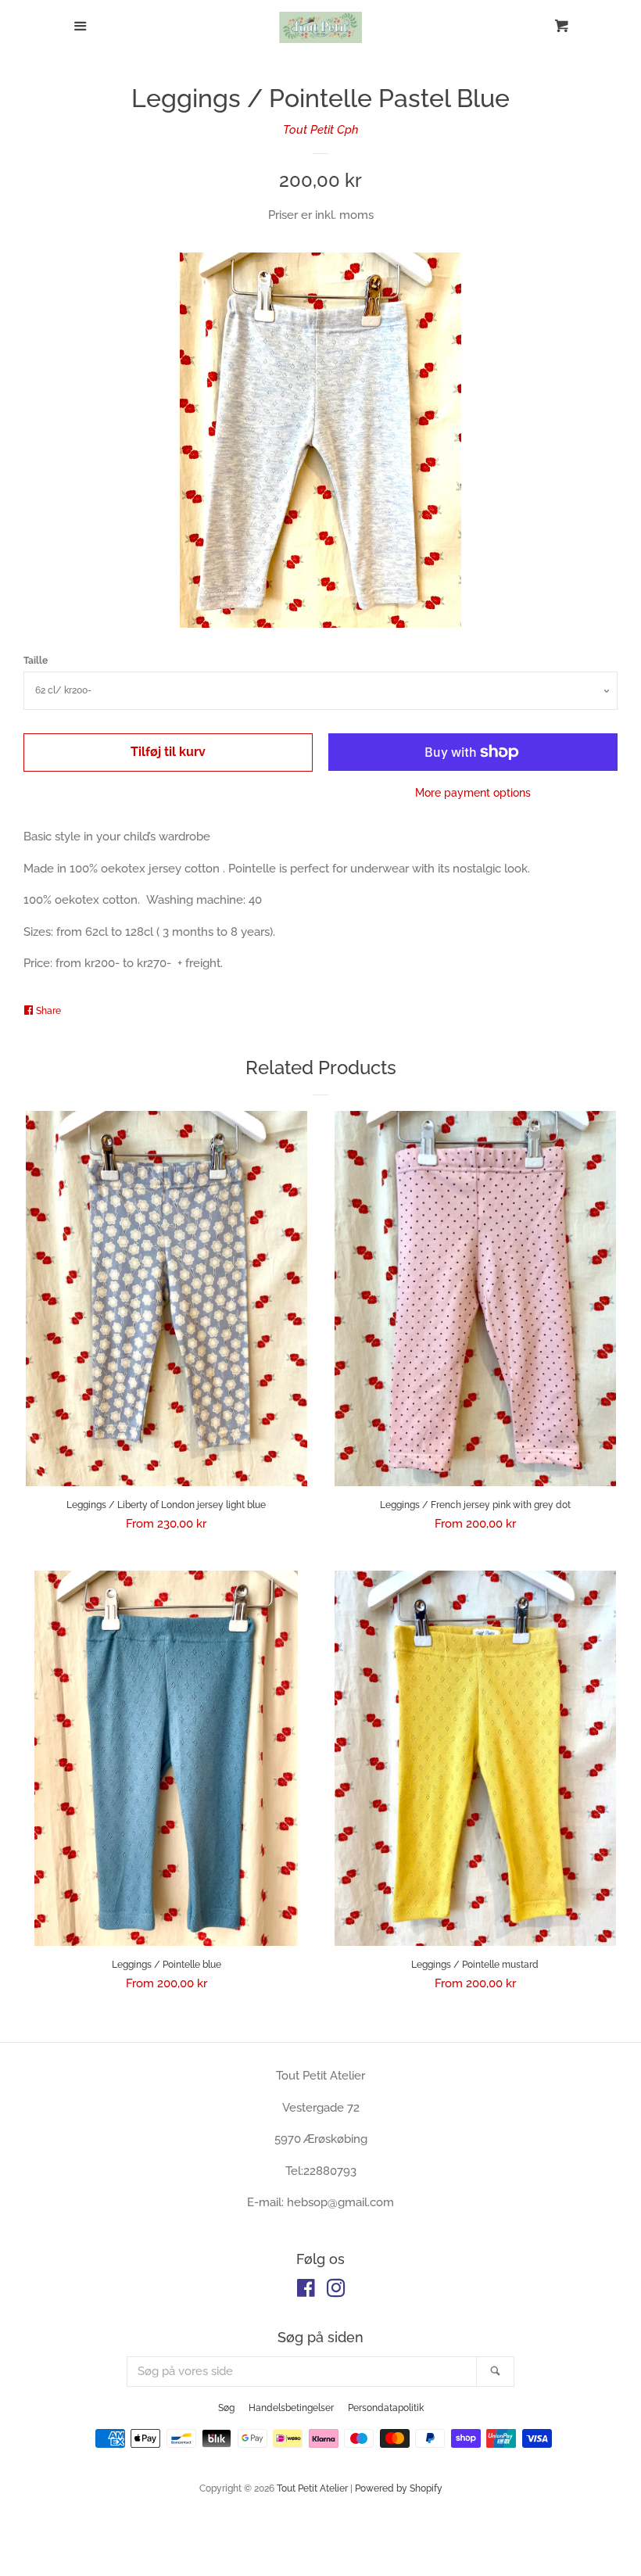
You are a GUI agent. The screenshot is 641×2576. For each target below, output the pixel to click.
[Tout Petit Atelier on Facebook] (306, 2291)
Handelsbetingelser (291, 2408)
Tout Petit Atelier (312, 2488)
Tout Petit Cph (321, 130)
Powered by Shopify (399, 2488)
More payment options (473, 793)
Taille (36, 661)
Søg (226, 2408)
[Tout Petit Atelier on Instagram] (336, 2291)
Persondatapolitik (386, 2408)
